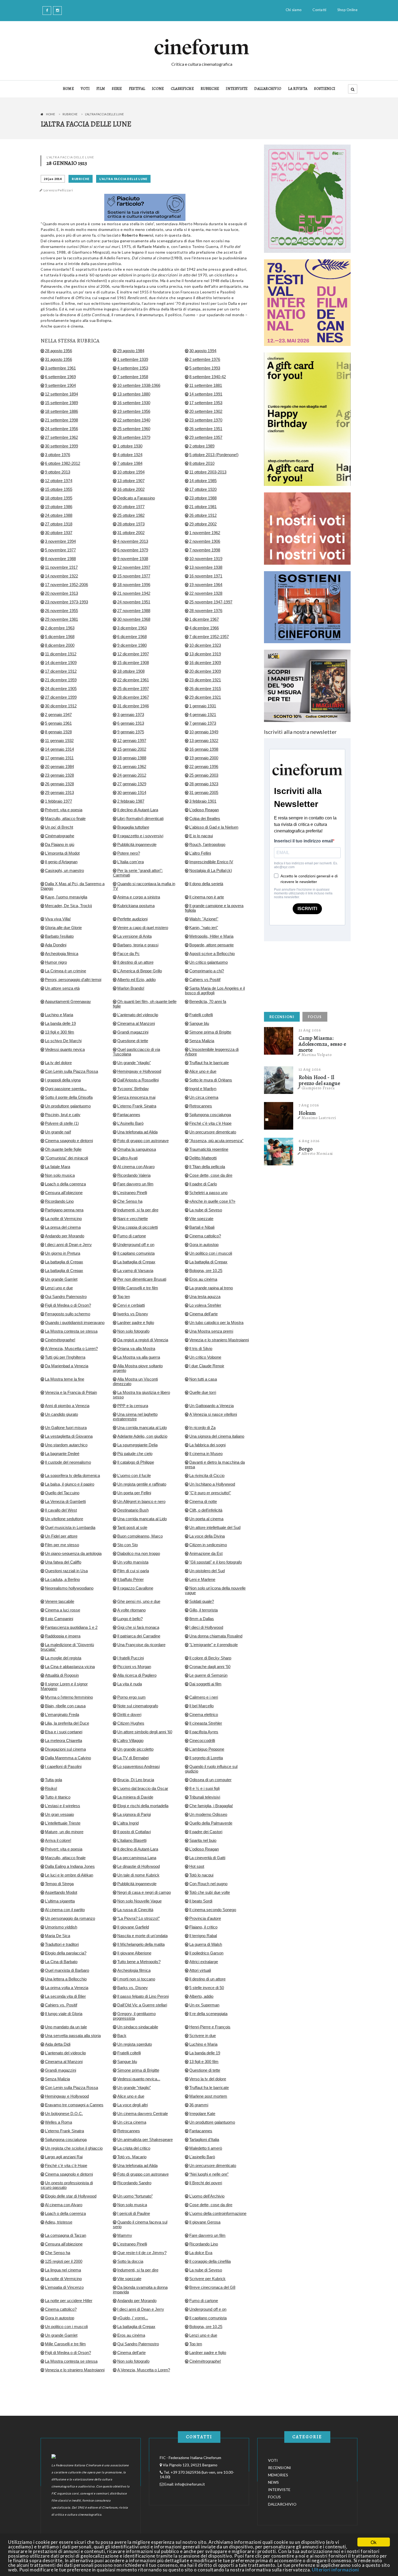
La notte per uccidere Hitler (69, 2301)
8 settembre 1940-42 (208, 377)
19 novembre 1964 (206, 585)
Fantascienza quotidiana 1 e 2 (71, 1627)
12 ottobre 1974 (59, 481)
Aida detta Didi (58, 2044)
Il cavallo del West (61, 1510)
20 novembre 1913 (61, 593)
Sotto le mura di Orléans (211, 1080)
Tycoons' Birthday (133, 1089)
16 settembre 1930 (134, 403)
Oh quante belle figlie (63, 1149)
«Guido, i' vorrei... (133, 2318)
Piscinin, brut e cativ (63, 1115)
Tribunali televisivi (205, 1797)
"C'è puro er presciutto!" (210, 1493)
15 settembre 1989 (61, 403)
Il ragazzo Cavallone (135, 1588)
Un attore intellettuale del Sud (215, 1527)
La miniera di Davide (135, 1797)
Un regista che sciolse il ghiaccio (74, 2148)
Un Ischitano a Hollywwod (212, 1484)
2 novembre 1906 (205, 541)
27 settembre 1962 (61, 437)
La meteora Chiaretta (63, 1740)
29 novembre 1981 (61, 619)
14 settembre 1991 (206, 394)
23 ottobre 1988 (203, 498)
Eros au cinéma (203, 1279)
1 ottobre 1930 (130, 446)
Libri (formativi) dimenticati (140, 818)
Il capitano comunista (136, 1253)
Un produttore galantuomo (68, 1106)
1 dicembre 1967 (204, 619)
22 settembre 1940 (134, 420)
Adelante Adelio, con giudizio (142, 1436)
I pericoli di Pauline (134, 2213)
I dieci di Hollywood (206, 1627)
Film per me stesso (62, 1545)
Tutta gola (53, 1780)
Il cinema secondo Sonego (213, 1910)
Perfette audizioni (132, 919)
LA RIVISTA (298, 89)
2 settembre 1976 (205, 359)
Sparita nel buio (203, 1840)
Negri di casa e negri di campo (144, 1892)
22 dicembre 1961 (133, 680)
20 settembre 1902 (206, 411)
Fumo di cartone (132, 1236)
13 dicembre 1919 (205, 654)
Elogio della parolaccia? (66, 1953)
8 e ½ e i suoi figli (204, 1788)
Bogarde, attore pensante (211, 945)
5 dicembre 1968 (60, 637)
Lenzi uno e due (59, 1288)
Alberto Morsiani (317, 1153)
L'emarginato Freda (62, 1714)
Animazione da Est (206, 1553)
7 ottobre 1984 (130, 463)
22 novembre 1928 (206, 593)
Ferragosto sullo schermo (68, 1314)
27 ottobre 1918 (59, 524)
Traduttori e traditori (62, 1944)
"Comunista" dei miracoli (66, 1158)
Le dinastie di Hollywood (138, 1866)
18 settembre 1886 (61, 411)
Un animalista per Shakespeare (145, 2139)
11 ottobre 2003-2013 (208, 472)
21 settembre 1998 (61, 420)
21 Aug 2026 (310, 1030)
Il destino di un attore (135, 962)
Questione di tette (133, 1041)
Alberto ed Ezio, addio (136, 980)
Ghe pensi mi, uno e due (139, 1601)
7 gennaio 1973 (203, 723)
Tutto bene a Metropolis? (139, 1962)
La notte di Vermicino (63, 1219)
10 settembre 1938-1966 (139, 385)
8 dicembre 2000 (60, 645)
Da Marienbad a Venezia (67, 1366)
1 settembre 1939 (133, 359)
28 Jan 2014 (53, 179)
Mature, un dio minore (64, 1832)
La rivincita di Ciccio (207, 1475)
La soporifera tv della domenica (72, 1475)
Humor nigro (56, 962)
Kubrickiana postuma (136, 906)
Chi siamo (294, 10)
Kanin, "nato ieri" (204, 928)
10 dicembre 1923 (205, 645)
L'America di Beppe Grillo (140, 971)
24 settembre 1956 (61, 429)
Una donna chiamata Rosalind (216, 1636)
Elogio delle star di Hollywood (71, 2196)
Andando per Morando (65, 1236)
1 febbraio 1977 (58, 801)
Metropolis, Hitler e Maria (211, 936)
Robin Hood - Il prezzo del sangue (319, 1080)
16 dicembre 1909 (205, 663)
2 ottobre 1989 (202, 446)
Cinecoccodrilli (202, 1740)
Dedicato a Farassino (136, 498)
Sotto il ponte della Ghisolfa (69, 1097)
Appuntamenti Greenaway (68, 1001)
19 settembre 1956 (134, 411)
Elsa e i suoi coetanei (64, 1732)
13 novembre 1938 (206, 567)
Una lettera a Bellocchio (66, 1979)
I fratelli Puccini (131, 1658)
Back (122, 2036)
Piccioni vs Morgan (134, 1667)
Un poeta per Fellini (134, 1493)
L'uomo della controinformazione (218, 2213)
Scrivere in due (203, 2036)
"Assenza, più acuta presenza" (216, 1141)
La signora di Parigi (134, 1814)
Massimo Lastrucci (319, 1118)
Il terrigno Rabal (203, 1936)
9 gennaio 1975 (131, 732)
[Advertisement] (305, 975)
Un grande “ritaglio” (134, 2088)
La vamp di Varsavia (135, 1271)
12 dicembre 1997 (133, 654)
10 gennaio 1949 (204, 732)
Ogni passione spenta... (66, 1089)
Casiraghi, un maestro (64, 870)
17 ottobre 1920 (203, 489)
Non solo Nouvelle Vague (139, 1901)
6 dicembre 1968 (132, 637)
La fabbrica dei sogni (207, 1445)
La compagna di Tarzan (66, 2235)
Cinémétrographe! (205, 2361)
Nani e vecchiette (133, 1219)
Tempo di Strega (59, 1884)
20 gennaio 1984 (59, 766)
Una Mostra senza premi (211, 1331)
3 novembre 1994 (60, 541)
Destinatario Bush (133, 1510)
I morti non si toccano (136, 1979)
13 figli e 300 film (60, 1032)
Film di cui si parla (133, 1571)
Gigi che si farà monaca (138, 1627)
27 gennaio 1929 (132, 784)
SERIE (117, 89)
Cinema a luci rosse (63, 1610)
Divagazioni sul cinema (65, 1749)
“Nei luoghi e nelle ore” (209, 2174)
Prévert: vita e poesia (64, 810)
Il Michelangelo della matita (141, 1944)
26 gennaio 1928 (59, 784)
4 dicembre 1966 (204, 628)
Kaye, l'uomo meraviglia (66, 897)
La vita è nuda (130, 1684)
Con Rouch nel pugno (208, 1884)
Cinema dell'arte (203, 1314)
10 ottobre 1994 (131, 472)
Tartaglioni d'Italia (204, 2139)
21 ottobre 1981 (203, 507)
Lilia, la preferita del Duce (67, 1723)
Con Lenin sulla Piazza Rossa (71, 1071)
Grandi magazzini (133, 1032)
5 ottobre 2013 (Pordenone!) (214, 455)
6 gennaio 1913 (131, 723)
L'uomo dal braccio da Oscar (143, 1788)
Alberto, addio (201, 1996)
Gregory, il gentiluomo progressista (134, 2016)
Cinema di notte (203, 1501)
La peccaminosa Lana (137, 1858)
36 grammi (199, 2105)
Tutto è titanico (58, 1797)
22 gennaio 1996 (204, 766)
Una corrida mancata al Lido (142, 1428)
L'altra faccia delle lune (123, 179)
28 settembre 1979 (134, 437)
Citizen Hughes (131, 1723)
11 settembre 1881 (206, 385)
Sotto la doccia (130, 2261)
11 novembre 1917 (61, 567)
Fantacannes (129, 1115)
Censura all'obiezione (64, 1193)
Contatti (319, 10)
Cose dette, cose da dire (211, 1175)
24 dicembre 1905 (61, 689)
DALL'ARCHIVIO (268, 89)
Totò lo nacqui (201, 1875)
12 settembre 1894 (61, 394)
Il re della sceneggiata (208, 2014)
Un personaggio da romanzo (70, 1918)
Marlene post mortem (208, 2096)
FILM (101, 89)
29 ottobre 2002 (203, 524)
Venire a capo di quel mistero (143, 928)
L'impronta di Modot (62, 853)
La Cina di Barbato (61, 1962)
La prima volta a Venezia (67, 1988)
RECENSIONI (282, 1017)
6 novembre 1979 (133, 550)
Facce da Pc (128, 954)
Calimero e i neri (204, 1697)
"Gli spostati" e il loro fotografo (216, 1562)
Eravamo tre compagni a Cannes (74, 2105)
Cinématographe (60, 836)
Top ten (124, 1297)
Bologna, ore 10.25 (206, 1271)
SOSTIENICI (325, 89)
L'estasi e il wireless (63, 1806)
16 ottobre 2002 (131, 489)
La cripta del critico (134, 2148)
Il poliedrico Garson (206, 1953)
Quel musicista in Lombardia (70, 1527)
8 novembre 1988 (60, 559)
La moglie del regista (63, 1658)
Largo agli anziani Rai (64, 2157)
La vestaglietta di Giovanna (69, 1436)
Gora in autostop (204, 1245)
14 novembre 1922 (61, 576)
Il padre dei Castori (206, 1832)
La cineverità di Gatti (207, 1858)
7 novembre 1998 (205, 550)
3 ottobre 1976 (58, 455)
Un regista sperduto (135, 2044)
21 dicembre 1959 (61, 680)
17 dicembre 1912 (61, 671)
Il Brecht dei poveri (206, 2183)
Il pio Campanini (59, 1619)
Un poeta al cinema (206, 1519)
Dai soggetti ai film (205, 1684)
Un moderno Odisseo (208, 1814)
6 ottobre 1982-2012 (63, 463)
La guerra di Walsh (206, 1944)
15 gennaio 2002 (132, 749)
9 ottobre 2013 (58, 472)
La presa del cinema (63, 1227)
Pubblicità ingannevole (137, 844)
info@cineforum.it (190, 2484)
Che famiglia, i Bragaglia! (211, 1806)
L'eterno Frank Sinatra (137, 1106)
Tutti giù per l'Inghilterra (65, 1357)
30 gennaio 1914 (132, 792)
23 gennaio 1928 (59, 775)
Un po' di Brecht (59, 827)
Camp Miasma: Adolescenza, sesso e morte (322, 1044)
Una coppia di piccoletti (138, 1227)
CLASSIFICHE (182, 89)
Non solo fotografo (133, 1331)
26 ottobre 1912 (203, 515)
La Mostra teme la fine (65, 1379)
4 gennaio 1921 (203, 715)
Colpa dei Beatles (205, 818)
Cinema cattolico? (205, 1236)
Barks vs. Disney (133, 1988)
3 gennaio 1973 (131, 715)
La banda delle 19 (60, 1023)
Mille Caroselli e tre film (138, 1288)
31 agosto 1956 (58, 359)
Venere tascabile (60, 1601)
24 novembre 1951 (134, 602)
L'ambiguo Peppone (207, 1749)
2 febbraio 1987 (131, 801)
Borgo (306, 1149)
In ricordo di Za (202, 1428)
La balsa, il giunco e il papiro (70, 1484)
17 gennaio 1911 (59, 758)
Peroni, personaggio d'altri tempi (73, 980)
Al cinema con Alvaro (136, 1167)
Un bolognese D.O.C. (64, 2114)
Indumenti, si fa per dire (138, 1210)
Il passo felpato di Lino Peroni (143, 1996)
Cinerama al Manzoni (136, 1023)
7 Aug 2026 (309, 1105)
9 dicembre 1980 (132, 645)
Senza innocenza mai (136, 1097)
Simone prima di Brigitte (210, 1032)
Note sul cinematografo (138, 1706)
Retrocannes (201, 1106)
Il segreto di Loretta (206, 1758)
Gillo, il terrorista (203, 1610)
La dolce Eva (201, 2253)
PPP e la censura (133, 1406)
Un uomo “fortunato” (135, 2196)
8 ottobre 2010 (202, 463)
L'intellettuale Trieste (63, 1823)
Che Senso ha (130, 1201)
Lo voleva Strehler (205, 1305)
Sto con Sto (128, 1545)
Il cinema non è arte (207, 897)
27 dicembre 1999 (61, 697)
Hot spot (197, 1866)
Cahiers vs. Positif (61, 2005)
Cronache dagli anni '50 (210, 1667)
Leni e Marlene (202, 1579)
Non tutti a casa (203, 1379)
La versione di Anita (134, 936)
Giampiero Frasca (318, 1088)
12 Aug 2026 (310, 1069)
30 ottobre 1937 (59, 533)
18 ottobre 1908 (131, 671)
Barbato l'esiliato (59, 936)
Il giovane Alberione (134, 1953)
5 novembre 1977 (60, 550)
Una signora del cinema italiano (217, 1436)
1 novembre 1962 (205, 533)
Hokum (307, 1113)
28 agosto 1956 (58, 351)
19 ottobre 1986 (59, 507)
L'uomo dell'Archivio (207, 2196)
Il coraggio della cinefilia (210, 2261)
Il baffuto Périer (131, 1579)
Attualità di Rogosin (62, 1675)
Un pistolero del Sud (207, 1571)
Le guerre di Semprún (208, 1675)
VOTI (85, 89)
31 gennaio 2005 (204, 792)
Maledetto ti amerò (206, 2148)
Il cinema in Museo (206, 1454)
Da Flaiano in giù (60, 844)
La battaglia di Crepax (64, 1262)
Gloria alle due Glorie (63, 928)
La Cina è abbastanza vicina (70, 1667)
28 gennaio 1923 (204, 784)
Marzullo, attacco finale (65, 818)
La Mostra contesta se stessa (71, 1331)
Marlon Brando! (131, 988)
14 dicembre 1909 (61, 663)
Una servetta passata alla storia (73, 2036)
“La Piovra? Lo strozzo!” (138, 1918)
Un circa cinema (204, 1097)
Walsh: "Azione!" (204, 919)
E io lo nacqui (201, 836)
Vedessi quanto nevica (65, 1049)
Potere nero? (129, 853)
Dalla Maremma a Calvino (68, 1758)
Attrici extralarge (204, 1962)
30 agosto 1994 (203, 351)
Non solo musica (60, 1175)
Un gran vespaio (59, 1814)
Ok (374, 2542)
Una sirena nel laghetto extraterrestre (135, 1417)
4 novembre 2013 (133, 541)
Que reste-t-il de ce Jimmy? (142, 2253)
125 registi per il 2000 (64, 2261)
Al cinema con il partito (65, 1910)
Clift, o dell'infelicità (206, 1510)
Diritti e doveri (129, 1714)
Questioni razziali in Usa (66, 1571)
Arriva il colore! (58, 1840)
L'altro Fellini (200, 853)
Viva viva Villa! (58, 919)
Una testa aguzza (205, 1297)
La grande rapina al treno (211, 1288)
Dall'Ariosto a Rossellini (138, 1080)
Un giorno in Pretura (63, 1253)
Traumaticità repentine (209, 1149)
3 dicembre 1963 (132, 628)
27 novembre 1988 (134, 611)
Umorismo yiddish (61, 1927)
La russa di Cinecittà (135, 1910)
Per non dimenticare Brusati (142, 1279)
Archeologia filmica (62, 954)
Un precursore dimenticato (213, 1132)
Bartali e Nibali (202, 1227)
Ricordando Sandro (134, 2183)
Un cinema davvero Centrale (143, 2114)
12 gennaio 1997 (132, 741)
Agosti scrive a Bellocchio (212, 954)
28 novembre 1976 (206, 611)
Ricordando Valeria (134, 1175)
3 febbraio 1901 (203, 801)
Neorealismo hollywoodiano (69, 1588)
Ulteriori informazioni (335, 2570)
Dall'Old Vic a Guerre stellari (142, 2005)
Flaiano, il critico (203, 1927)
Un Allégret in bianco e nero (141, 1501)
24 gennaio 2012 (132, 775)
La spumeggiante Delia (137, 1445)
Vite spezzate (201, 1219)
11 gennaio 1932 (59, 741)
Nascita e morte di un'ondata (142, 1936)
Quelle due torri (203, 1392)
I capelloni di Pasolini (63, 1766)
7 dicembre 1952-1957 (209, 637)
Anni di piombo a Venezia (67, 1406)
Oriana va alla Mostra (136, 1349)
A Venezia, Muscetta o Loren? (71, 1349)
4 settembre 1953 (133, 368)
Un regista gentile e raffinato (142, 1484)
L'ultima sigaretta (60, 1901)
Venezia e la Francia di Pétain (71, 1392)
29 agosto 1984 (131, 351)
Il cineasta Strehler (206, 1723)
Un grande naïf (58, 1132)
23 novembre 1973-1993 (66, 602)
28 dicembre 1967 (133, 697)
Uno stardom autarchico (66, 1445)
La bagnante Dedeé (62, 1454)
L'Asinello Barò (130, 1123)
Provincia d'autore (205, 1918)
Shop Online (347, 10)
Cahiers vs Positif (205, 980)
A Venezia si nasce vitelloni (213, 1414)
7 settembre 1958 (133, 377)
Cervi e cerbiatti (131, 1305)
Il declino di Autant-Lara (138, 810)
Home (50, 114)
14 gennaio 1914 (59, 749)
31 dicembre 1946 (133, 706)
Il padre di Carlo (203, 1184)
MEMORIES (278, 2475)
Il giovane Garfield (133, 1927)
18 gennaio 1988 (132, 758)
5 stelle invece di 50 (207, 1988)
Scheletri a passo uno (208, 1193)
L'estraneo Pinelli (132, 1193)
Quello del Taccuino (62, 1493)
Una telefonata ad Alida (137, 1132)
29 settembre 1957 (206, 437)
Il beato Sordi (201, 1901)
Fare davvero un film (135, 1184)
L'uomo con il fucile (134, 1475)
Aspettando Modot (61, 1892)
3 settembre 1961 (60, 368)
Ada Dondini (56, 945)
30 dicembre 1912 (61, 706)
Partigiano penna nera (64, 1210)
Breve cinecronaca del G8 (212, 2287)
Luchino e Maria (59, 1015)
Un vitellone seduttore (64, 1519)
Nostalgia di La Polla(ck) (211, 870)
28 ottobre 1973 (131, 524)
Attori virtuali (200, 1970)
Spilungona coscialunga (210, 1115)
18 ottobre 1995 (59, 498)
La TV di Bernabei (133, 1758)
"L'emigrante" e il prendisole (213, 1645)
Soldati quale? (202, 1601)
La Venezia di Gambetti (65, 1501)
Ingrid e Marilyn (203, 1089)
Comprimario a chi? (207, 971)
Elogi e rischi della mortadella (143, 1806)
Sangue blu (199, 1023)
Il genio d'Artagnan (61, 862)
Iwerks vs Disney (133, 1314)
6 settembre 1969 (60, 377)
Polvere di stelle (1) (62, 1123)
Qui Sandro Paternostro (66, 1297)
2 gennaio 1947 (58, 715)
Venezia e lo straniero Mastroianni (219, 1340)
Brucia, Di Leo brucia (136, 1780)
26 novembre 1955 (61, 611)
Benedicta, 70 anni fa (208, 1001)
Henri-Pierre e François (210, 2027)
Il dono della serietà (206, 884)
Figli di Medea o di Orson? (68, 1305)
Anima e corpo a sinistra (139, 897)
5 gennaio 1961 (58, 723)
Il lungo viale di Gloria (64, 2014)
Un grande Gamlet (61, 1279)
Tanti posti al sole (132, 1527)
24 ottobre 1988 (59, 515)
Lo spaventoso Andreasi (138, 1766)
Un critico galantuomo (208, 962)
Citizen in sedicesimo (208, 1545)
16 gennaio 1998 (204, 749)
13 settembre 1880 (134, 394)
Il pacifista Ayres (204, 1732)
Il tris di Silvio (201, 1349)
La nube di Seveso (206, 1210)
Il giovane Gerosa (205, 2222)
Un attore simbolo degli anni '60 (145, 1732)
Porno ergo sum (131, 1697)
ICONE (158, 89)
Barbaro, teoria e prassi (138, 945)
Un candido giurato (61, 1414)
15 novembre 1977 (134, 576)
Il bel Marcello (201, 1706)
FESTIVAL (137, 89)
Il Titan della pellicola (207, 1167)
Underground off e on (136, 1245)
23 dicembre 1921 (205, 680)
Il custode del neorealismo (68, 1462)
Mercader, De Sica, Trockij (68, 906)
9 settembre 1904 (60, 385)
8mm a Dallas (202, 1619)
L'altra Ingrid (128, 1823)
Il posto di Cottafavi (134, 1832)
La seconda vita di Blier (65, 1996)
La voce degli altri (133, 2105)
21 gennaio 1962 (132, 766)
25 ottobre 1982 (131, 515)
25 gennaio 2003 (204, 775)
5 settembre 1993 (205, 368)
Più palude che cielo (135, 1454)
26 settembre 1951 (206, 429)
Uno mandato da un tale (66, 2027)
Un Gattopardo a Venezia (211, 1406)
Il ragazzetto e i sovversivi (140, 836)
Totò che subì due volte (210, 1892)
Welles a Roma (58, 2122)
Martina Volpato (317, 1055)
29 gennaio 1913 (59, 792)
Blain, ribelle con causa (65, 1706)
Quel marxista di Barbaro (67, 1970)
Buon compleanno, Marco (140, 1536)
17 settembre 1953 (206, 403)
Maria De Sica (58, 1936)
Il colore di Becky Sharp (210, 1658)
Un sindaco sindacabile (138, 2027)
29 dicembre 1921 (205, 697)
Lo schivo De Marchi (63, 1041)
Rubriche (70, 114)
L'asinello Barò (202, 2157)
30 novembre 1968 (134, 619)
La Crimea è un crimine (66, 971)
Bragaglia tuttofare (133, 827)
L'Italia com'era (131, 862)
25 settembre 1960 (134, 429)
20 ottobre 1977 (131, 507)
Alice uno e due (203, 1071)
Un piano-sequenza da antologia (73, 1553)
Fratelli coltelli (201, 1015)
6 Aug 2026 (309, 1141)
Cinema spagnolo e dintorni (69, 1141)
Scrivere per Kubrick (207, 2279)
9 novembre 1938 (133, 559)
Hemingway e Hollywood (139, 1071)
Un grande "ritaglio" (134, 1063)
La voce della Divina (207, 1536)
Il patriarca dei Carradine (139, 1636)
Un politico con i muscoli (211, 1253)
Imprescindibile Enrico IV (211, 862)
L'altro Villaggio (130, 1740)
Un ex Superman (204, 2005)
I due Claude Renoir (207, 1366)
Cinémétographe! (60, 1340)
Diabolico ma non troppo (139, 1553)
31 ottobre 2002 (131, 533)
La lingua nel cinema (63, 2270)
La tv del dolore (58, 1063)
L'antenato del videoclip (138, 1015)
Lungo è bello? (130, 1619)
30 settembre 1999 (61, 446)
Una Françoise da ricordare (141, 1645)
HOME (68, 89)
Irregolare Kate (202, 2114)
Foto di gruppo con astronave (143, 1141)
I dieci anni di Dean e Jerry (68, 1245)
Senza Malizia (202, 1041)
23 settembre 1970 (206, 420)
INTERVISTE (237, 89)
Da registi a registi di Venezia (143, 1340)
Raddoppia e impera (63, 1636)
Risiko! (51, 1788)
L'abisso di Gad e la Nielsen (214, 827)
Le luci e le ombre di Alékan (69, 1875)
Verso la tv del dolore (208, 2079)
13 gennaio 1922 (204, 741)
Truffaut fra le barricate (209, 1063)
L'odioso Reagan (204, 810)
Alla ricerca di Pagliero (137, 1675)
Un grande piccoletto (135, 1749)
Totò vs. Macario (132, 2157)
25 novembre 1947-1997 (211, 602)
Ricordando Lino (59, 1201)
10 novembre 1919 (206, 559)
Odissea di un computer (210, 1780)
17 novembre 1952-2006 (66, 585)
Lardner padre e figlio (136, 1323)
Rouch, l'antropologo (207, 844)
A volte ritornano (131, 1610)
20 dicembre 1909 (205, 671)
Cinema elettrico (204, 1714)
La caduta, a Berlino (62, 1579)
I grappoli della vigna (63, 1080)
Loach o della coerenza (65, 1184)
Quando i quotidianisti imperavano (75, 1323)
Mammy (125, 2235)
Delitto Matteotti (203, 1158)
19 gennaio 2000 (204, 758)
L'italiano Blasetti (132, 1840)
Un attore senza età (62, 988)
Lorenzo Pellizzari (58, 190)
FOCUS (315, 1017)
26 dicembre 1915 (205, 689)
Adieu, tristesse (59, 2222)
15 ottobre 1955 (59, 489)
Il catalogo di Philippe (136, 1462)
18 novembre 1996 (134, 585)
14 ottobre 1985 (203, 481)
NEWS (273, 2482)
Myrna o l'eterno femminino (69, 1697)
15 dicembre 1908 (133, 663)
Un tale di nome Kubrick (138, 1875)
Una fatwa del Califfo (63, 1562)
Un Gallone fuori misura (66, 1428)
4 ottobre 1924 (130, 455)
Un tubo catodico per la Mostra (216, 1323)
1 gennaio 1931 (203, 706)
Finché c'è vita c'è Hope (210, 1123)
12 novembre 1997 (134, 567)
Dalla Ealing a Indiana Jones (70, 1866)
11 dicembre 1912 (61, 654)
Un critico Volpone (205, 1357)
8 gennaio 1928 (58, 732)
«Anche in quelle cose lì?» (212, 1201)
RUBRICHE (210, 89)
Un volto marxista (133, 1562)
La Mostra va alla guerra (139, 1357)
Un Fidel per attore (61, 1536)
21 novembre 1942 (134, 593)
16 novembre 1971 (206, 576)
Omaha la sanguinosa (137, 1149)
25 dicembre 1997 (133, 689)
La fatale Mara (58, 1167)
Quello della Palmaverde (211, 1823)
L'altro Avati (127, 1158)
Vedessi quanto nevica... (139, 2079)
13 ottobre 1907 (131, 481)
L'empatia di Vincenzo (64, 2287)
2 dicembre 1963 (60, 628)
